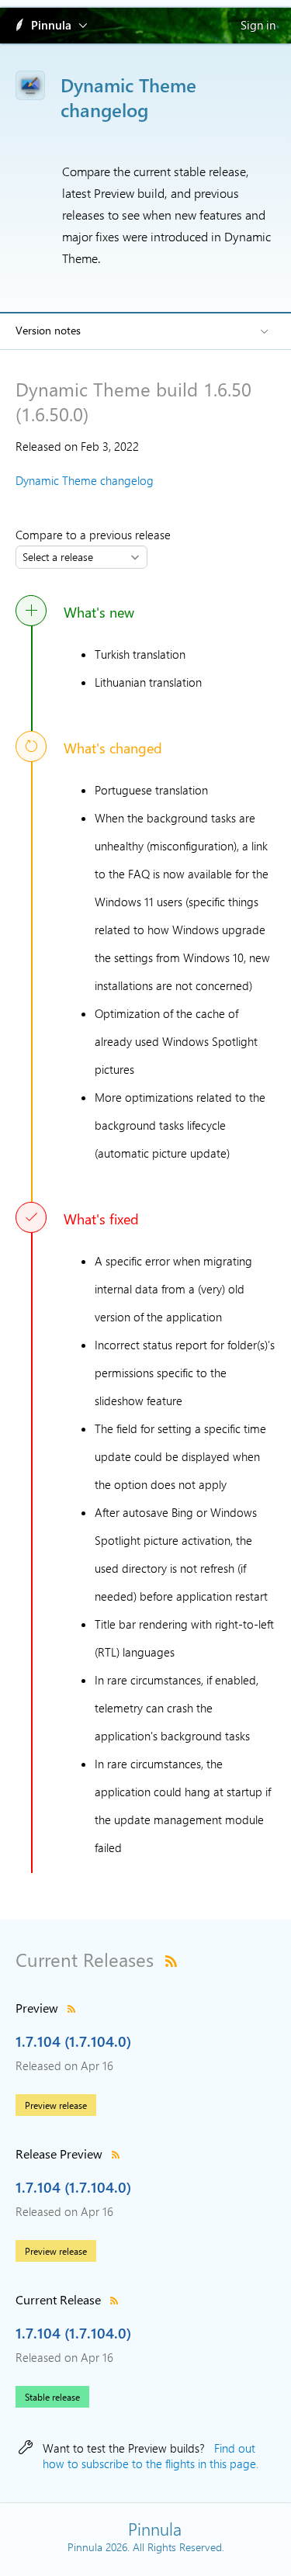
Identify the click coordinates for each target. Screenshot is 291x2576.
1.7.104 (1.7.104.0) (73, 2041)
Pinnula (51, 25)
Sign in (258, 25)
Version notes (48, 330)
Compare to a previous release (96, 535)
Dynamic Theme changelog (85, 480)
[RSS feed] (171, 1959)
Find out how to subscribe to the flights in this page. (151, 2456)
